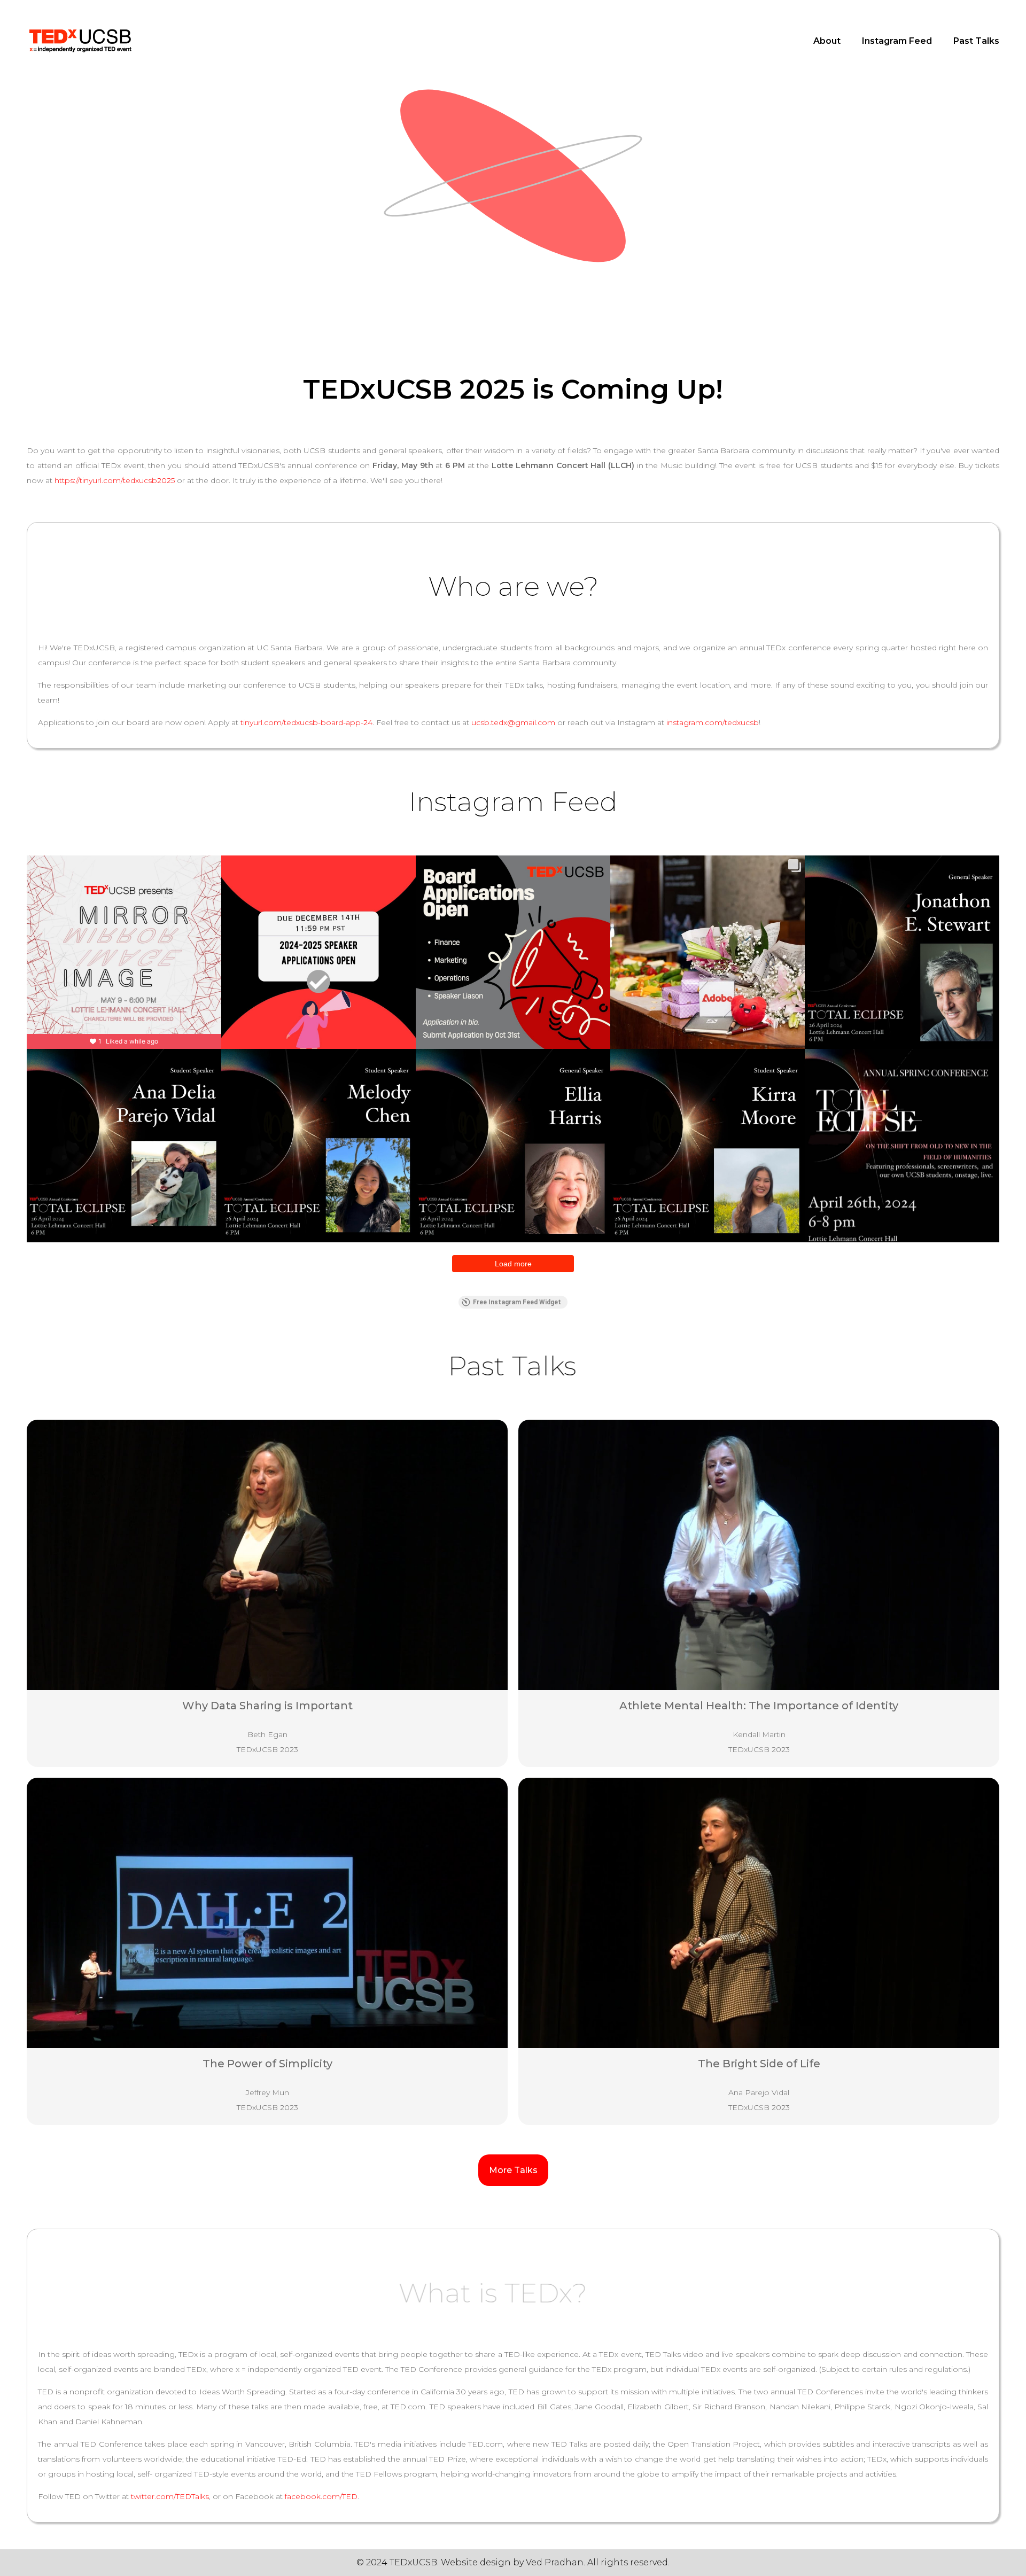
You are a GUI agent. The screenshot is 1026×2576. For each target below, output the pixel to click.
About (827, 41)
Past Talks (976, 41)
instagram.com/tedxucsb (713, 722)
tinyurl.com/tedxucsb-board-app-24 (306, 722)
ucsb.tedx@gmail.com (513, 722)
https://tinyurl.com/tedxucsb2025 (115, 480)
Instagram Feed (897, 41)
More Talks (513, 2170)
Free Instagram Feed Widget (517, 1302)
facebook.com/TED (321, 2496)
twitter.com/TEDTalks (170, 2496)
